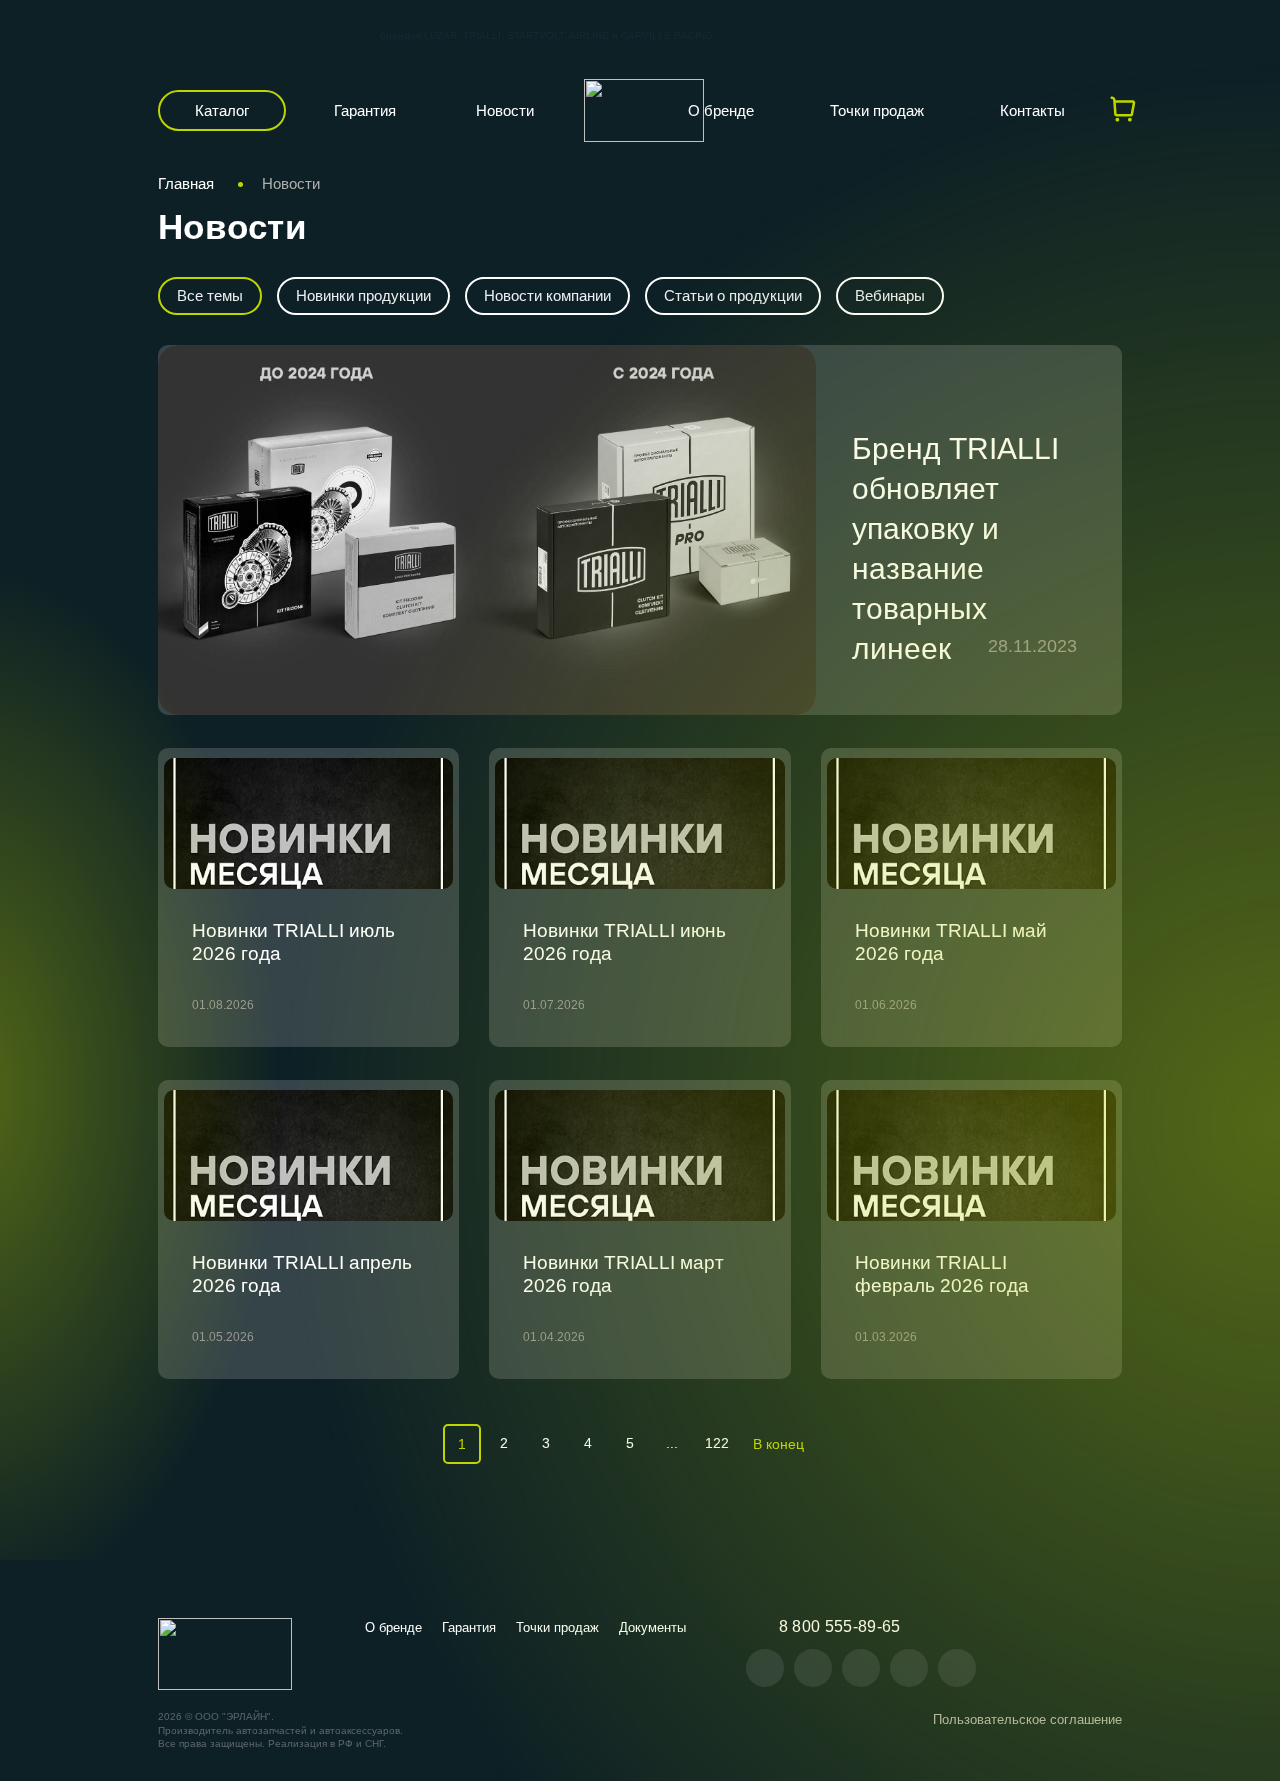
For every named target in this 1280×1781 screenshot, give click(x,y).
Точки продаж (877, 110)
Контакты (1032, 110)
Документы (652, 1627)
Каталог (222, 110)
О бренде (721, 110)
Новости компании (547, 295)
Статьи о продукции (733, 295)
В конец (778, 1444)
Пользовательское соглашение (1027, 1719)
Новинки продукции (363, 295)
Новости (505, 110)
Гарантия (365, 110)
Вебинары (890, 295)
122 (717, 1443)
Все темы (210, 295)
